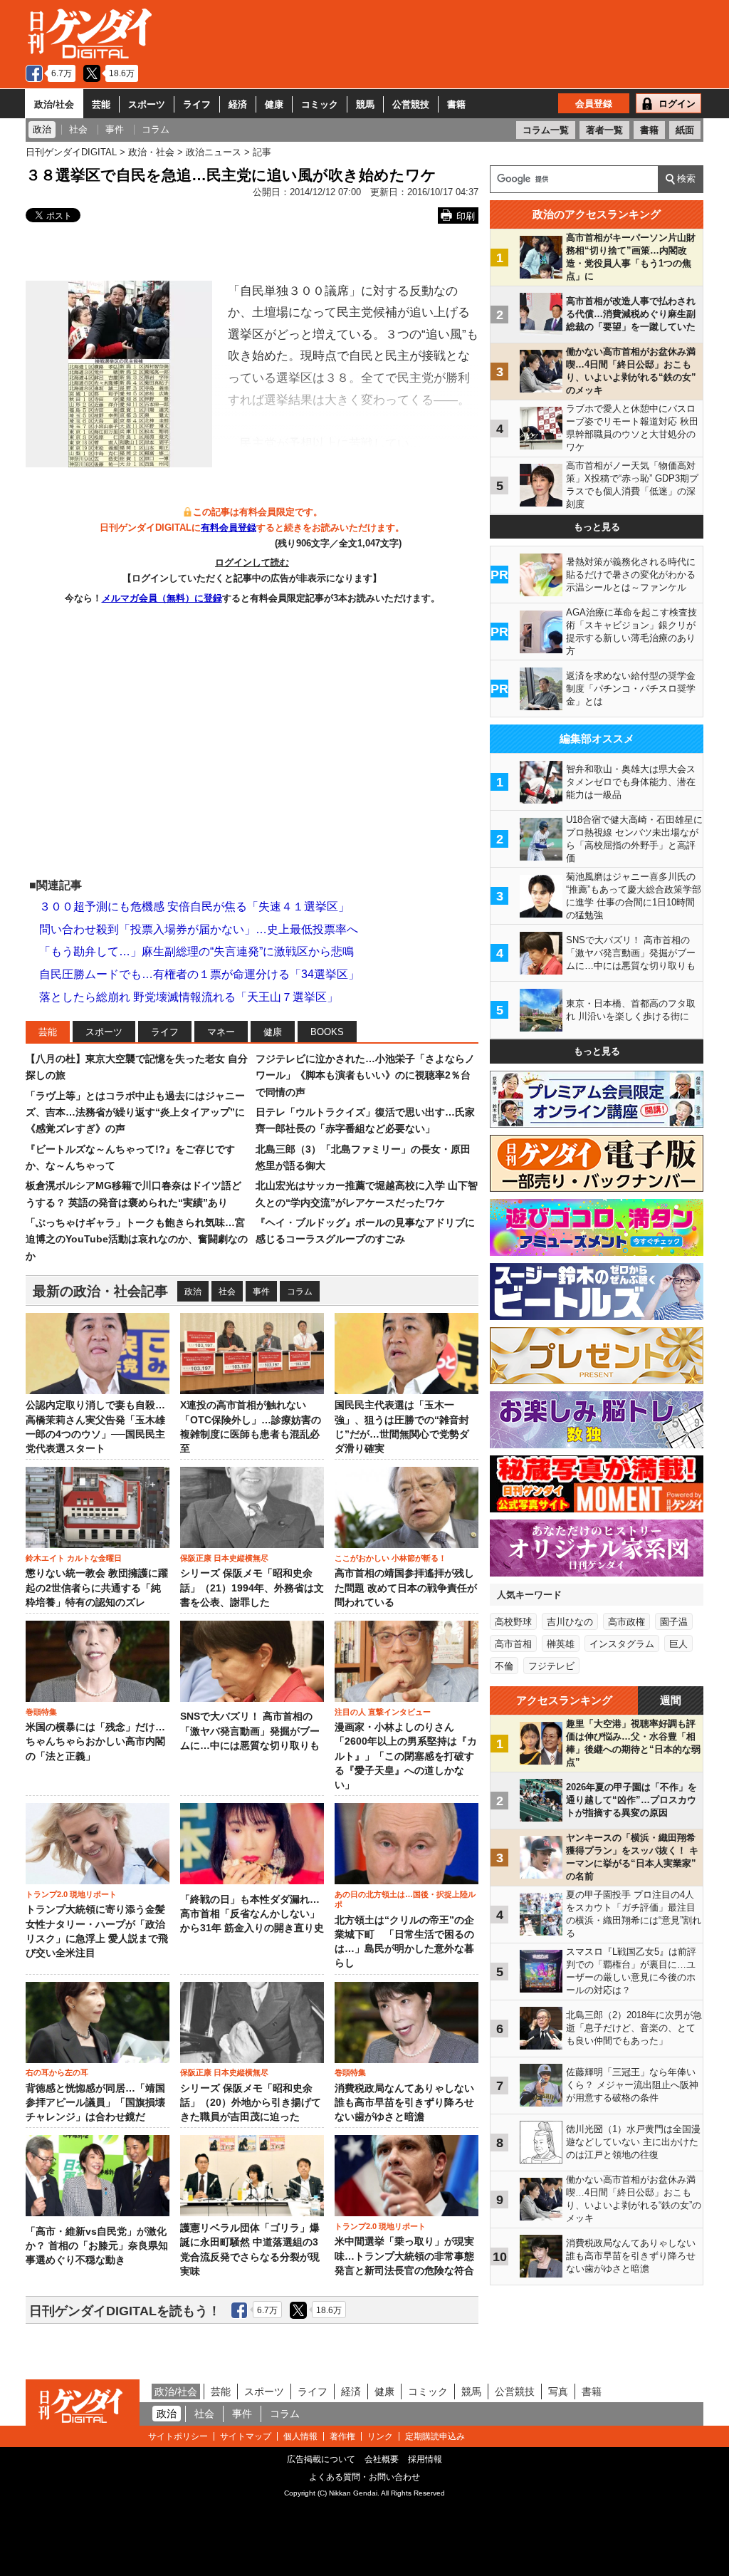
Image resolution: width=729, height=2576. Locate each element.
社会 (227, 1292)
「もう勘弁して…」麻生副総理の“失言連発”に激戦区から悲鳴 (196, 951)
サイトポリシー (178, 2436)
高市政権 (626, 1622)
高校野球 (513, 1622)
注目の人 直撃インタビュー (383, 1712)
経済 (238, 104)
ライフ (197, 104)
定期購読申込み (435, 2436)
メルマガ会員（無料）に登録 (162, 598)
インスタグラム (622, 1644)
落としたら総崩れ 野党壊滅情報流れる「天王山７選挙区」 (189, 997)
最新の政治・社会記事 (100, 1291)
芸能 (101, 104)
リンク (380, 2436)
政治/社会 (54, 104)
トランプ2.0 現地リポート (71, 1894)
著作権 (342, 2436)
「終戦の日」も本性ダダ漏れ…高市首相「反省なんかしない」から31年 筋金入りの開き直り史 (252, 1914)
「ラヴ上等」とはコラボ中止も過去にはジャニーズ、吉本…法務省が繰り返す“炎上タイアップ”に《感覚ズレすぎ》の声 (135, 1112)
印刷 (466, 216)
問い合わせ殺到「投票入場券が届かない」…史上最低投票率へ (199, 929)
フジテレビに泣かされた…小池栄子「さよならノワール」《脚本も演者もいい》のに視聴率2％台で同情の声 (365, 1075)
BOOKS (327, 1032)
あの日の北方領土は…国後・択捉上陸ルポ (405, 1899)
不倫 (504, 1666)
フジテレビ (551, 1666)
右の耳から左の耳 (57, 2072)
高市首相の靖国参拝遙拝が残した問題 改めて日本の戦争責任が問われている (406, 1588)
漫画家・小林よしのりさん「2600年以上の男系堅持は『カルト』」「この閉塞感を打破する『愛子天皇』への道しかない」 (406, 1756)
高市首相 (513, 1644)
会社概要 (382, 2459)
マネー (221, 1032)
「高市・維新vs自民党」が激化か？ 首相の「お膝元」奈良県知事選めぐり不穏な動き (97, 2246)
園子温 (674, 1622)
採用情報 (425, 2459)
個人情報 (300, 2436)
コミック (320, 104)
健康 (274, 104)
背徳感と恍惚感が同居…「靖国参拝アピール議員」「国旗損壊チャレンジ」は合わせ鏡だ (95, 2103)
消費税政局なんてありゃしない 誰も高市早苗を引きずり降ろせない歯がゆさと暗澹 (404, 2103)
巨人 (678, 1644)
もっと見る (597, 527)
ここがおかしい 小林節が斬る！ (390, 1558)
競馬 (365, 104)
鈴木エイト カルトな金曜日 (74, 1558)
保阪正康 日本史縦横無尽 (224, 1558)
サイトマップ (246, 2436)
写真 (558, 2391)
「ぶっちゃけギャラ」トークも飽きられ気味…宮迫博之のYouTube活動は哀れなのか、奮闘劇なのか (137, 1239)
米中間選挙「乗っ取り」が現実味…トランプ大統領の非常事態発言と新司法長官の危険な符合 (404, 2256)
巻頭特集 (41, 1712)
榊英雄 (561, 1644)
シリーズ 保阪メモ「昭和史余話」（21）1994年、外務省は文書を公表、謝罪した (252, 1588)
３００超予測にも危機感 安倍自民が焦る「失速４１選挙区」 (194, 907)
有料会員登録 (229, 528)
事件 (261, 1292)
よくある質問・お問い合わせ (364, 2477)
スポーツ (147, 104)
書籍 (456, 104)
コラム (300, 1292)
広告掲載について (321, 2459)
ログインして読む (252, 562)
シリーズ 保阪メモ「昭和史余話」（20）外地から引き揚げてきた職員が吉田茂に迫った (251, 2103)
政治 (193, 1292)
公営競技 (411, 104)
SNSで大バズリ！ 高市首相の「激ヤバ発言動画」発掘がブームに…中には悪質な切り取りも (250, 1731)
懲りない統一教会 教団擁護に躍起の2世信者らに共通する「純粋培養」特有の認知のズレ (97, 1588)
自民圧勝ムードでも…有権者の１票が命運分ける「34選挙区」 (199, 974)
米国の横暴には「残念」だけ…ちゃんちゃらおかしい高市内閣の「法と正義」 (95, 1742)
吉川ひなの (570, 1622)
